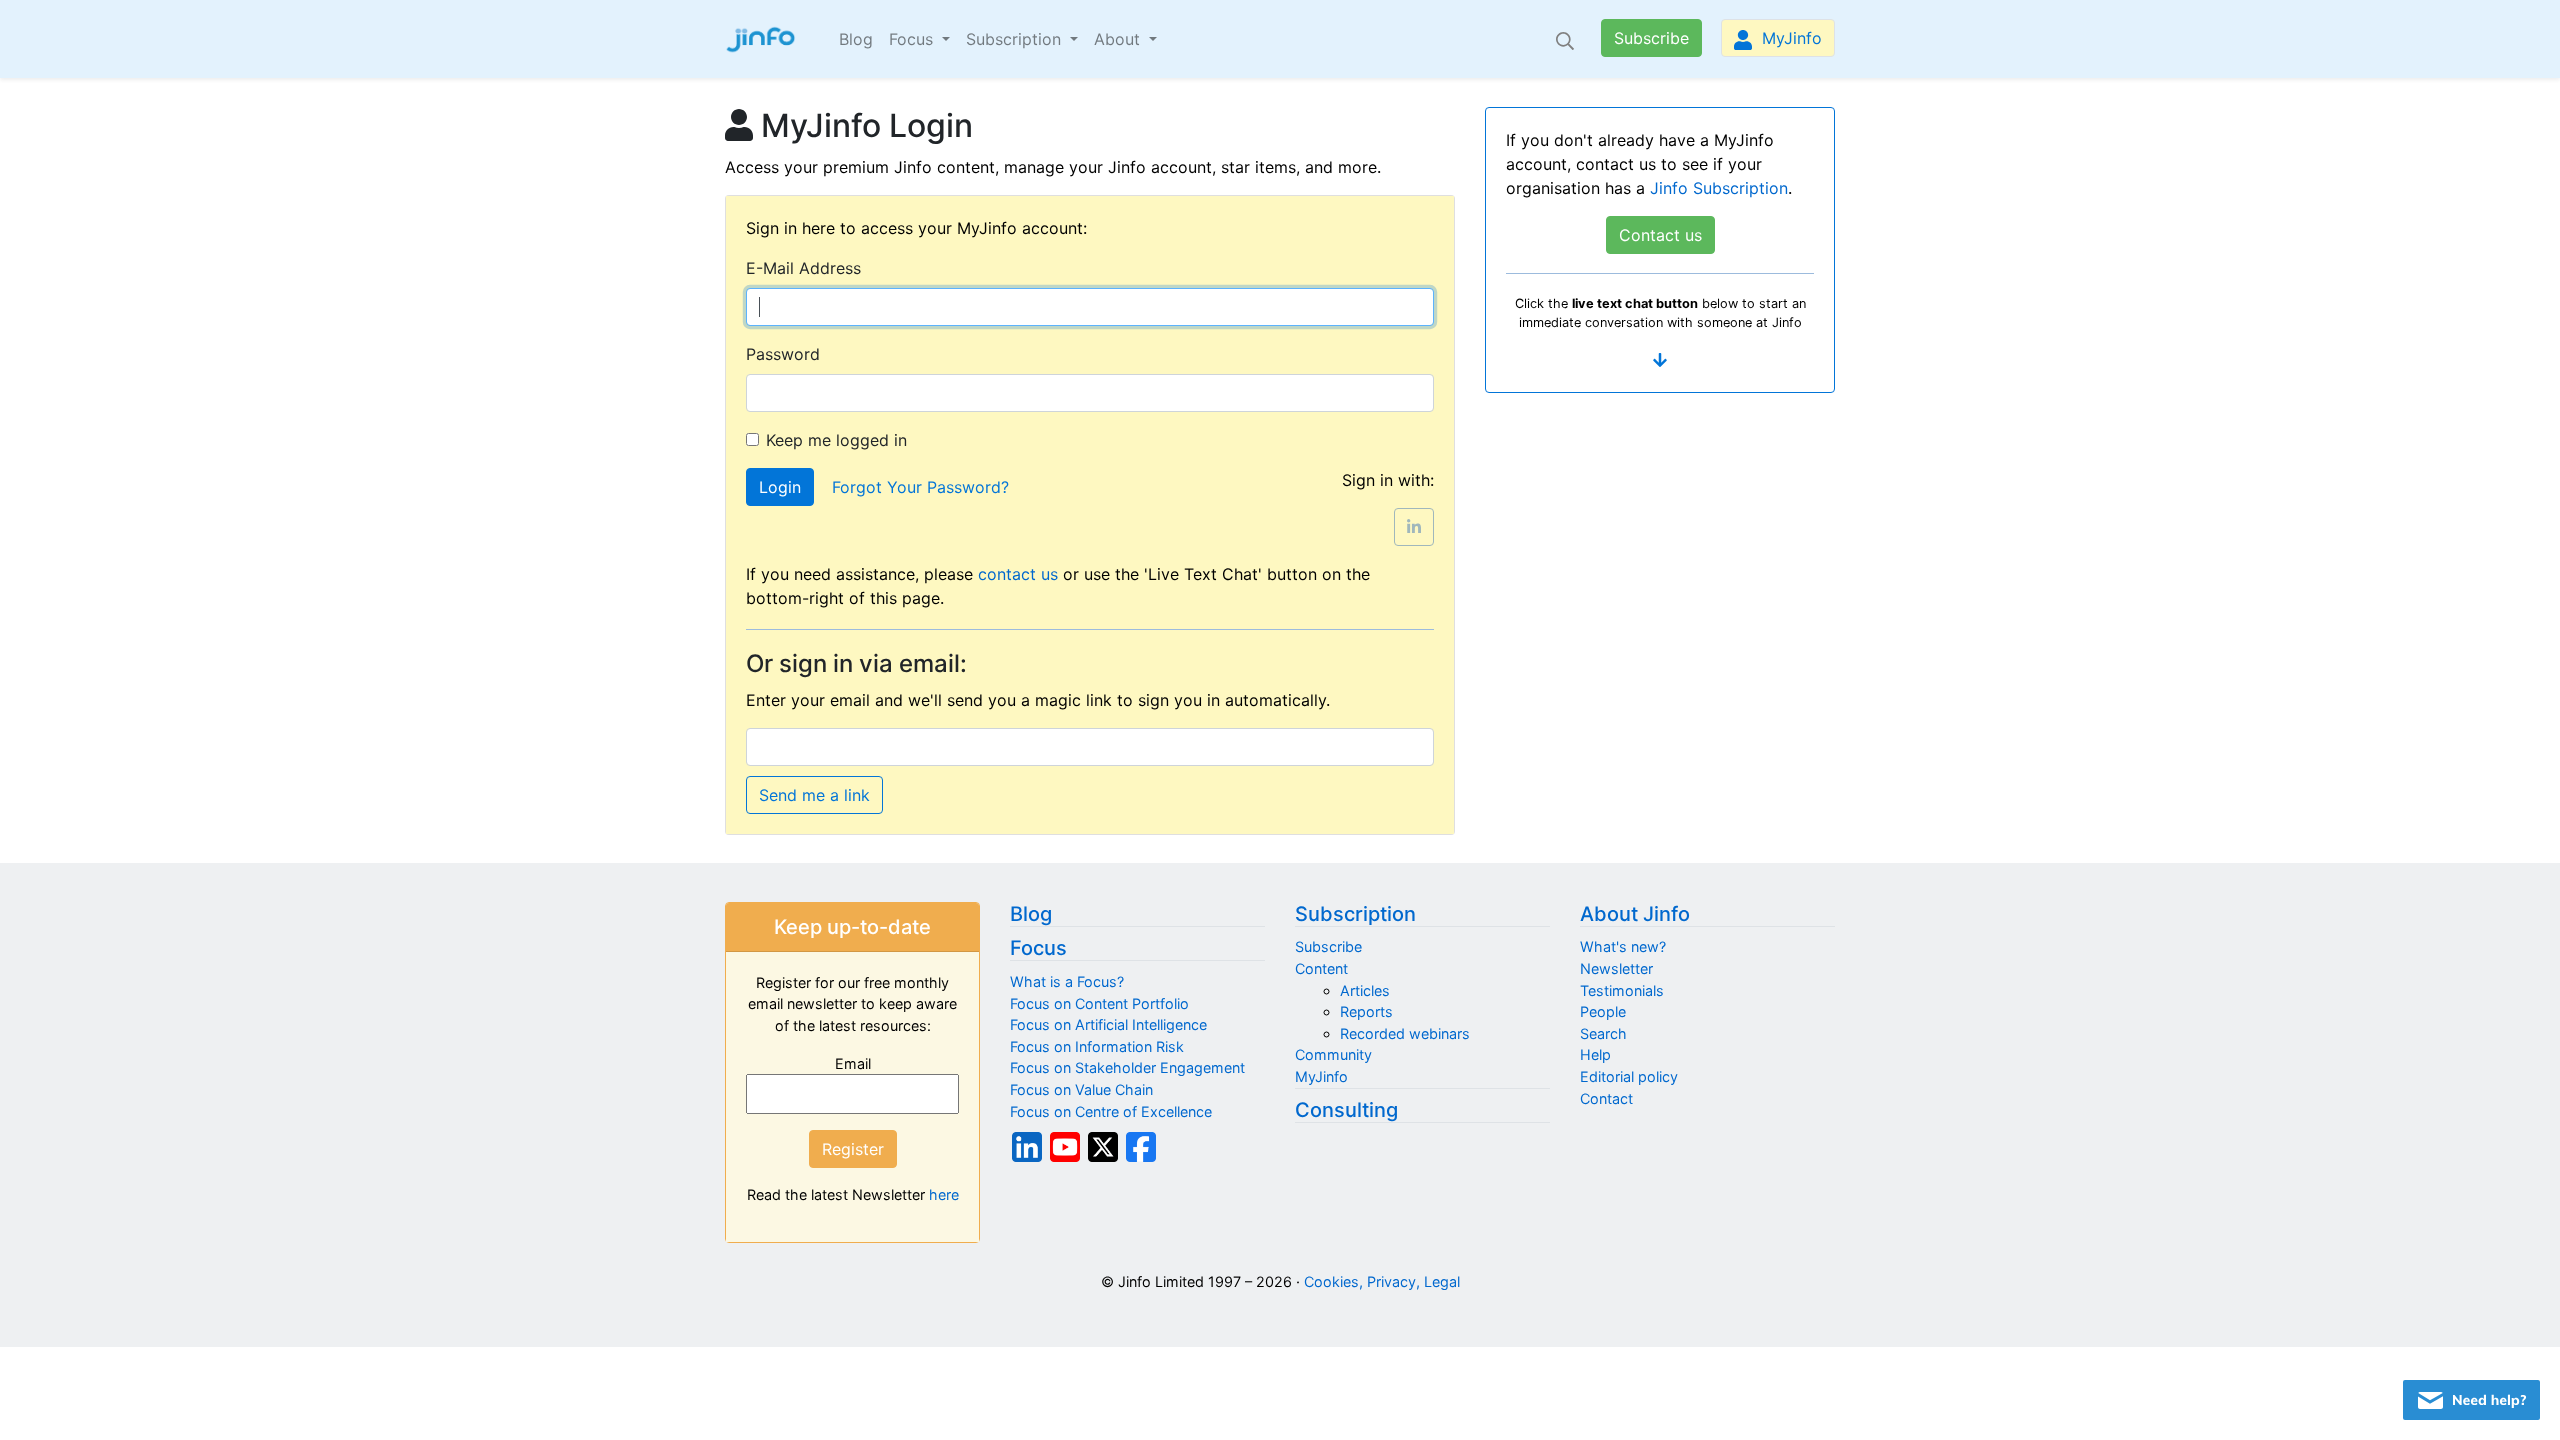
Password (783, 354)
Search (1603, 1033)
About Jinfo (1635, 914)
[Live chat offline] (2471, 1400)
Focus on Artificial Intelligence (1108, 1024)
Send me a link (814, 795)
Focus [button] (913, 39)
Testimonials (1622, 990)
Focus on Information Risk (1097, 1046)
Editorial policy (1629, 1076)
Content (1321, 968)
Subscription (1355, 914)
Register (853, 1149)
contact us (1018, 574)
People (1603, 1011)
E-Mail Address (803, 268)
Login (780, 487)
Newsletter (1616, 968)
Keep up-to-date (852, 927)
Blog (856, 39)
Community (1333, 1054)
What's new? (1623, 946)
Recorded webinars (1405, 1033)
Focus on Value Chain (1081, 1089)
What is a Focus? (1067, 981)
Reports (1366, 1011)
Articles (1365, 990)
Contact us (1660, 235)
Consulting (1346, 1110)
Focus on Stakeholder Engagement (1127, 1067)
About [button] (1119, 39)
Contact (1606, 1098)
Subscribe (1651, 38)
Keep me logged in (836, 440)
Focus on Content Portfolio (1099, 1003)
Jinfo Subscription (1719, 188)
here (944, 1194)
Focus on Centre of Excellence (1111, 1111)
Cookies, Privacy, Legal (1382, 1281)
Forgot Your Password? (920, 487)
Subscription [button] (1016, 39)
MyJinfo (1789, 38)
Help (1595, 1054)
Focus (1038, 948)
